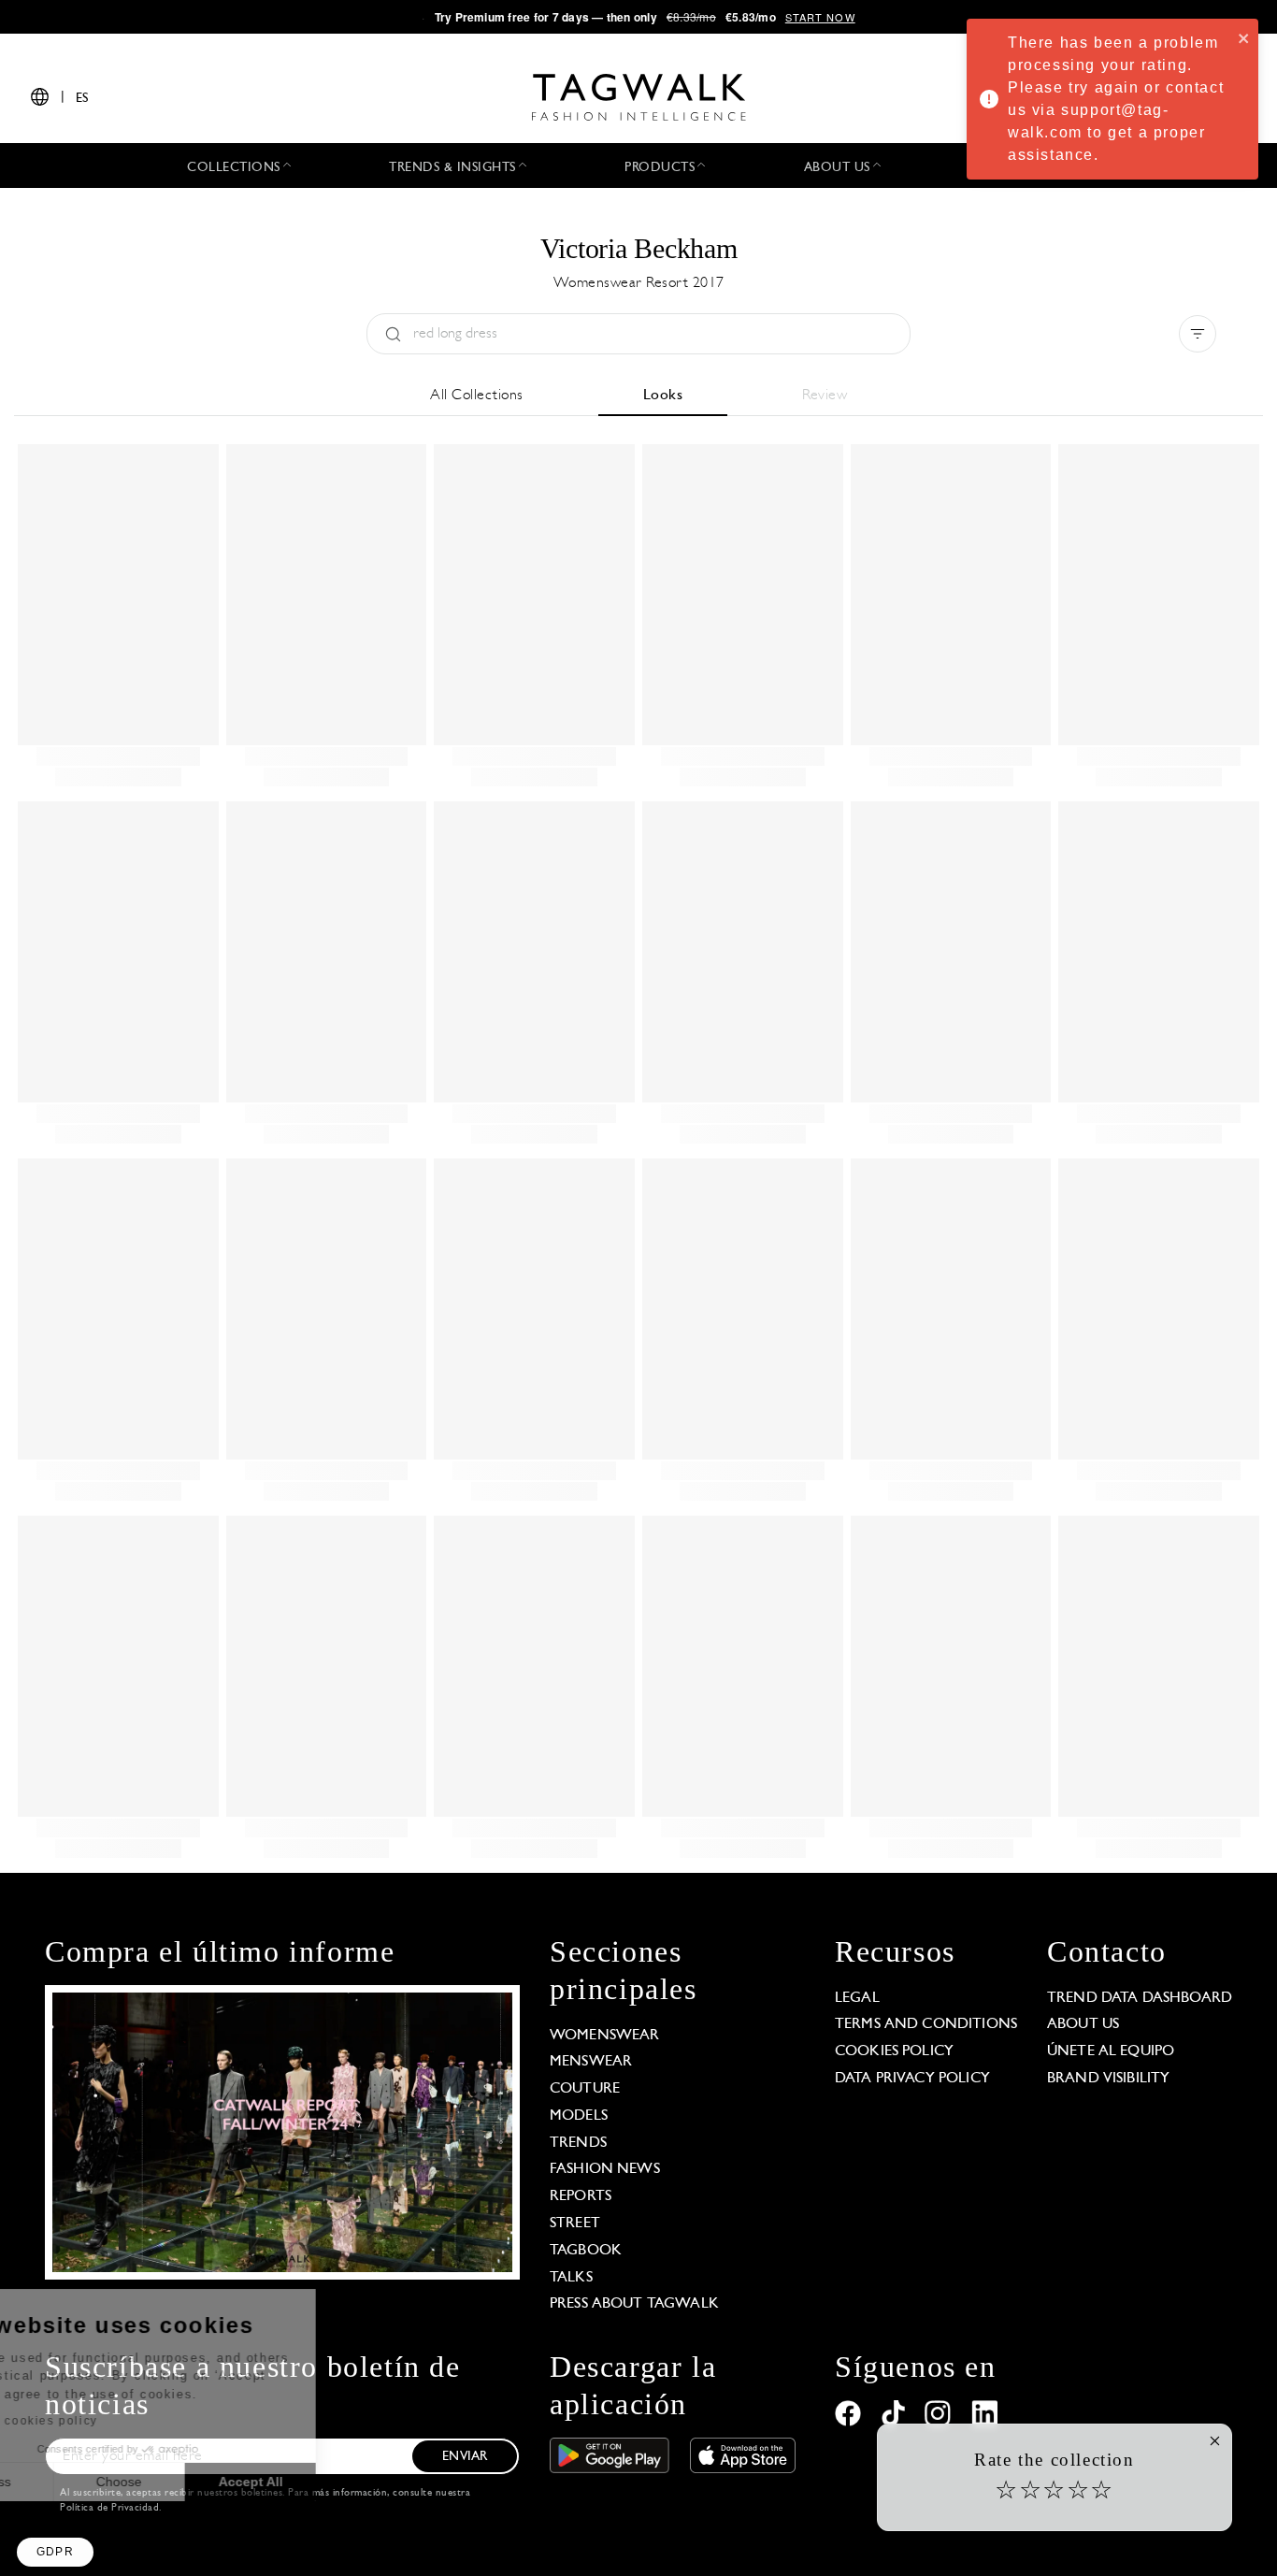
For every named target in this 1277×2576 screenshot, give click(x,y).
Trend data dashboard (1140, 1998)
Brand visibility (1108, 2079)
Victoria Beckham (639, 248)
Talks (571, 2278)
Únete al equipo (1111, 2051)
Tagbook (586, 2251)
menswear (591, 2062)
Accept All (346, 2482)
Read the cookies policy (115, 2421)
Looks (663, 396)
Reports (581, 2196)
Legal (857, 1998)
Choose (215, 2482)
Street (575, 2223)
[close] (1244, 37)
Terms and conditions (926, 2024)
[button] (55, 2552)
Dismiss (84, 2482)
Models (579, 2116)
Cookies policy (894, 2051)
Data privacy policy (912, 2079)
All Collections (477, 396)
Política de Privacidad (109, 2508)
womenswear (605, 2036)
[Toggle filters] (1198, 334)
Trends (578, 2143)
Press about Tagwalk (634, 2304)
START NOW (820, 17)
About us (1083, 2024)
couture (585, 2089)
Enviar (465, 2457)
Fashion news (605, 2169)
